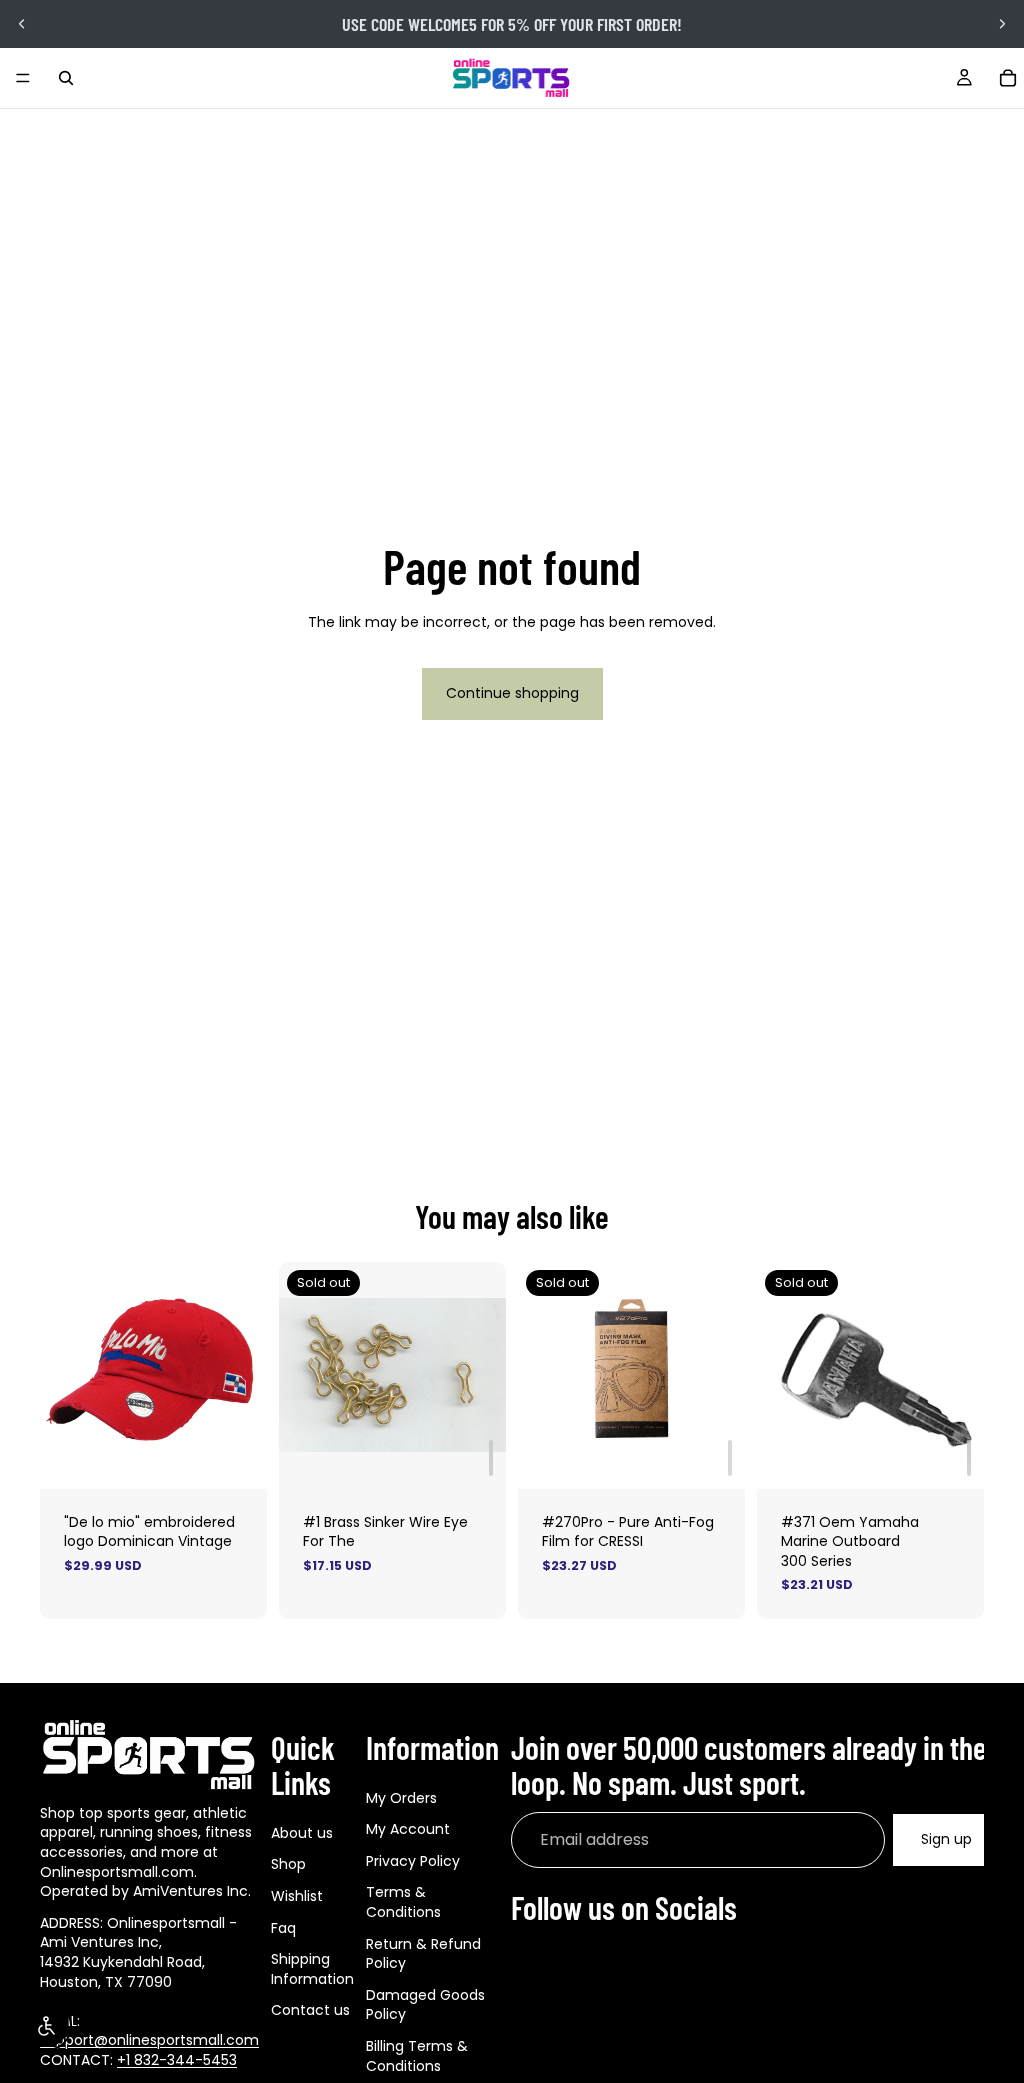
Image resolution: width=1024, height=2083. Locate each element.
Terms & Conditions (403, 1902)
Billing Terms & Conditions (417, 2056)
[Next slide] (1002, 24)
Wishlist (297, 1896)
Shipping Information (312, 1969)
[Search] (66, 78)
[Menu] (23, 78)
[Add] (491, 1458)
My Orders (401, 1798)
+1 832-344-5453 (177, 2060)
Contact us (310, 2010)
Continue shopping (512, 693)
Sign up (946, 1839)
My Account (408, 1829)
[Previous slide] (22, 24)
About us (302, 1833)
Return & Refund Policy (423, 1954)
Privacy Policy (413, 1861)
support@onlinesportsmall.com (149, 2040)
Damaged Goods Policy (425, 2005)
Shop (288, 1864)
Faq (283, 1928)
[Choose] (236, 1458)
